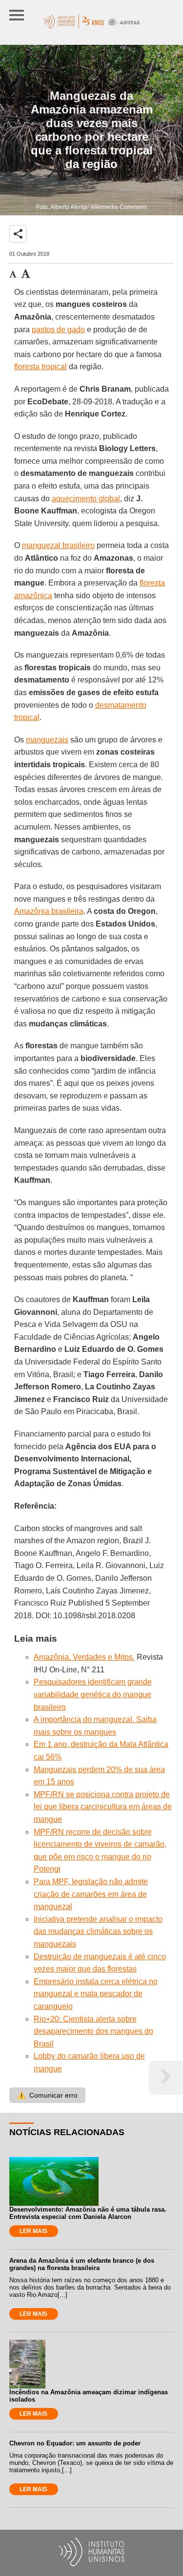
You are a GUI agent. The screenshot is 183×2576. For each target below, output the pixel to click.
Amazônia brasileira (49, 911)
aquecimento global (86, 499)
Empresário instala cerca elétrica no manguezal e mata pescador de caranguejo (96, 1994)
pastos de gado (58, 330)
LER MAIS (33, 2231)
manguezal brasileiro (58, 545)
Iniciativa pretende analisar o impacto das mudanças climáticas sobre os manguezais (98, 1932)
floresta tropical (41, 367)
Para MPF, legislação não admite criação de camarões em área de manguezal (91, 1894)
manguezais (47, 740)
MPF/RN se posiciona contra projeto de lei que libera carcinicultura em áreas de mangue (103, 1807)
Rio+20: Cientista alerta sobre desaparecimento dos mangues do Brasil (93, 2031)
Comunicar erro (47, 2095)
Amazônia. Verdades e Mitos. (84, 1657)
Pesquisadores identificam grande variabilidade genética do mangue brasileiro (93, 1694)
